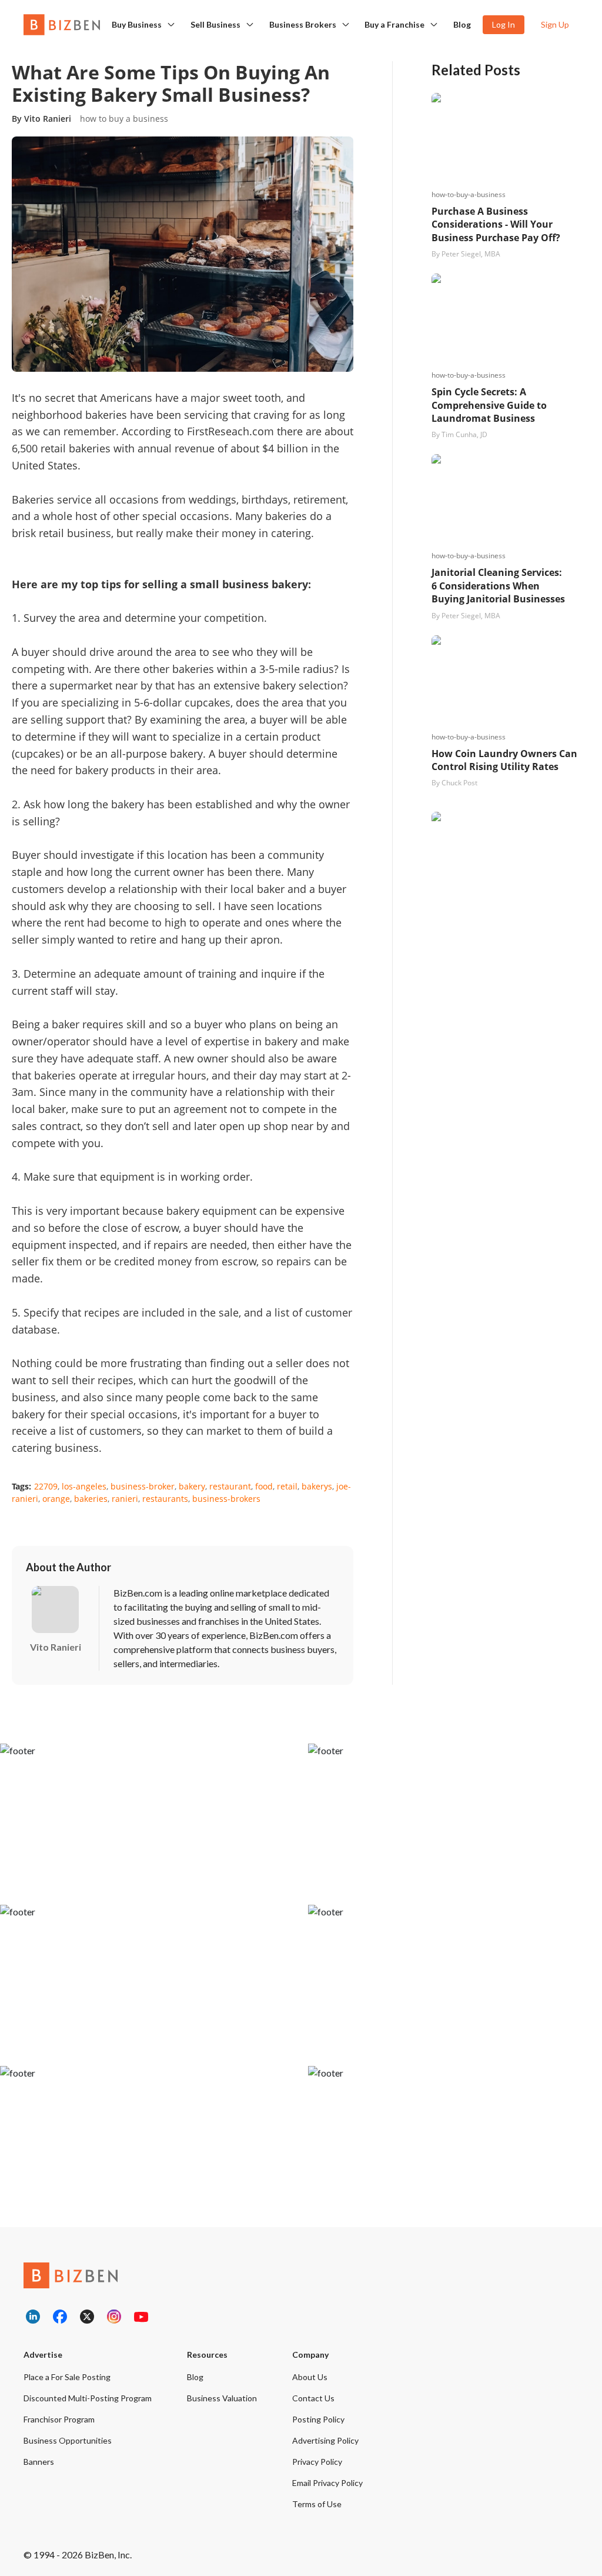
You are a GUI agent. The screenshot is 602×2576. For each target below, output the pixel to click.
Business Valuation (222, 2398)
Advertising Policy (325, 2440)
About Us (310, 2377)
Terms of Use (317, 2504)
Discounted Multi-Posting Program (88, 2398)
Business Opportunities (68, 2440)
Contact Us (313, 2398)
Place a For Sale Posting (67, 2377)
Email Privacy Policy (327, 2483)
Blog (462, 24)
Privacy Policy (317, 2462)
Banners (39, 2462)
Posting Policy (318, 2419)
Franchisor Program (59, 2419)
